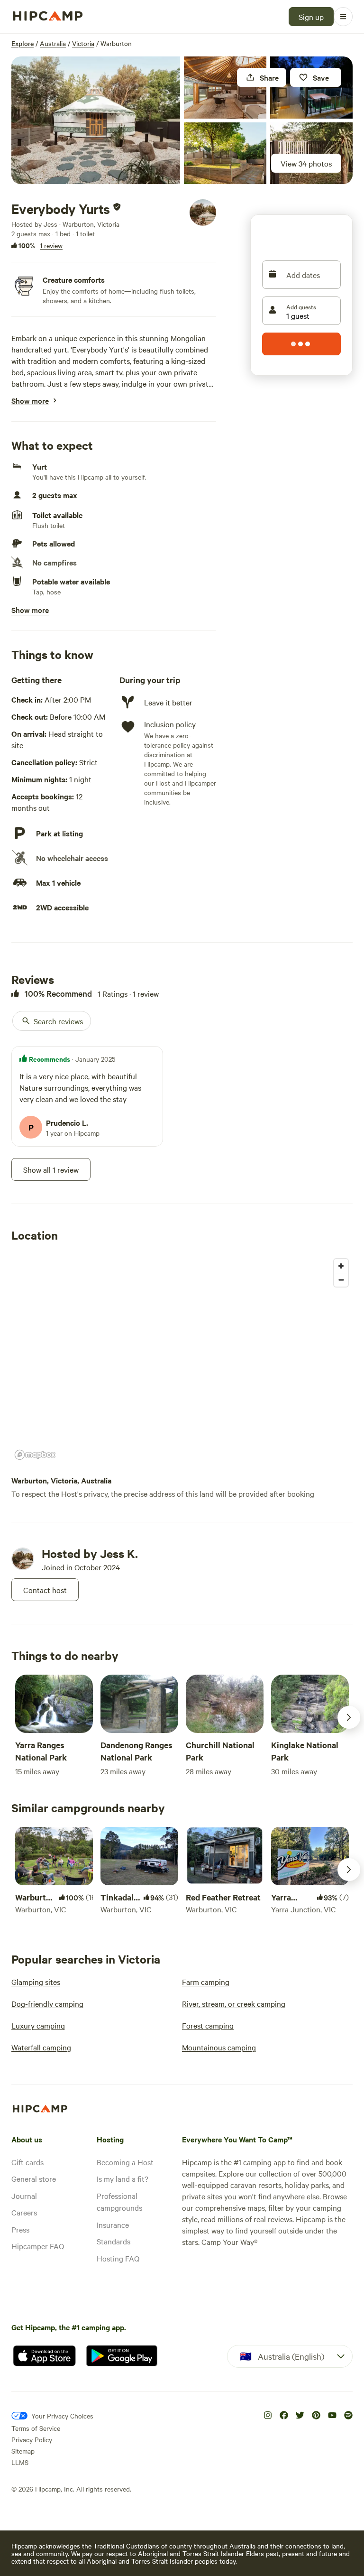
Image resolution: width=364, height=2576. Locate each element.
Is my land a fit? (123, 2178)
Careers (24, 2212)
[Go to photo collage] (96, 120)
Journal (24, 2196)
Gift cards (27, 2162)
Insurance (113, 2224)
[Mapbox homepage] (35, 1455)
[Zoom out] (341, 1280)
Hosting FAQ (118, 2258)
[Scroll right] (349, 1717)
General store (34, 2178)
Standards (114, 2241)
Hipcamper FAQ (38, 2246)
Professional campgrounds (119, 2202)
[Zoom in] (341, 1266)
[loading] (301, 344)
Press (20, 2229)
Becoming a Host (125, 2162)
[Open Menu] (343, 17)
